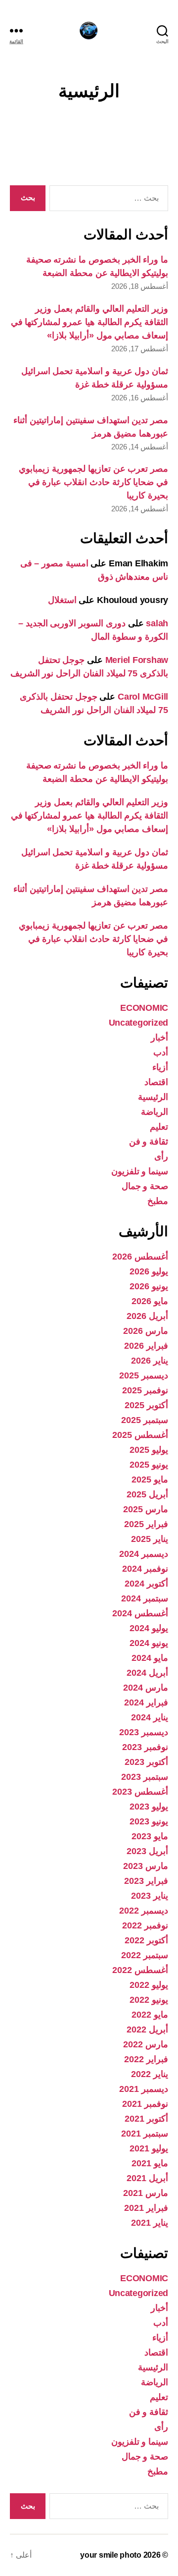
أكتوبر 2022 (146, 1940)
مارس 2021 (146, 2193)
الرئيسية (153, 1097)
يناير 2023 (150, 1896)
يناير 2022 (150, 2074)
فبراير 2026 (146, 1346)
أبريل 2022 (147, 2029)
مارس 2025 (146, 1509)
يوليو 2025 (149, 1450)
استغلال (62, 600)
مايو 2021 (150, 2163)
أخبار (159, 1038)
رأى (161, 1156)
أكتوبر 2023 (146, 1762)
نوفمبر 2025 (145, 1390)
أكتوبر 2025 (146, 1405)
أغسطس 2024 (140, 1613)
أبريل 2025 (147, 1494)
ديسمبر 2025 (144, 1375)
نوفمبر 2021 (145, 2104)
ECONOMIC (144, 1008)
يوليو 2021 (149, 2148)
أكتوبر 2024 (146, 1584)
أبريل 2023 (147, 1851)
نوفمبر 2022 (145, 1925)
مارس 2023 (146, 1866)
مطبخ (158, 1201)
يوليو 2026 (149, 1271)
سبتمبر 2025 (145, 1420)
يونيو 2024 (149, 1643)
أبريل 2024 (147, 1673)
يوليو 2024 (149, 1628)
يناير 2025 (150, 1539)
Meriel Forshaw (137, 660)
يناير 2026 (150, 1361)
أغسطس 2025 (140, 1435)
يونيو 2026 (149, 1286)
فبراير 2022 (146, 2059)
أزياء (160, 1067)
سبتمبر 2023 (145, 1777)
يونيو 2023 (149, 1821)
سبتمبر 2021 (145, 2134)
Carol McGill (143, 697)
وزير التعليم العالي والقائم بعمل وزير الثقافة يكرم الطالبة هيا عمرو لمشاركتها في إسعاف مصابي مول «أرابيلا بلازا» (89, 322)
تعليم (159, 1127)
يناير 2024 (150, 1717)
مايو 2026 (150, 1301)
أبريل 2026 (147, 1316)
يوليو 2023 (149, 1807)
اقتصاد (156, 1082)
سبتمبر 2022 (145, 1955)
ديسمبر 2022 (144, 1911)
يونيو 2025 (149, 1465)
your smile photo (111, 2555)
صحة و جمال (145, 1186)
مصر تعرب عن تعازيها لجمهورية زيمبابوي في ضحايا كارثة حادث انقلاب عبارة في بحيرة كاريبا (93, 482)
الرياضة (155, 1112)
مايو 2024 (150, 1658)
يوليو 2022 (149, 1985)
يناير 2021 (150, 2223)
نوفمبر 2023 (145, 1747)
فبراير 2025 (146, 1524)
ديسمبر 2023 (144, 1732)
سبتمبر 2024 (145, 1598)
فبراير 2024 (146, 1702)
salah (157, 623)
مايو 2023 (150, 1836)
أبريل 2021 (147, 2178)
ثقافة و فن (149, 1142)
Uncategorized (139, 1023)
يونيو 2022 (149, 2000)
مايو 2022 (150, 2015)
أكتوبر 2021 (146, 2119)
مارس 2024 (146, 1688)
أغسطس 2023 (140, 1792)
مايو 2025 (150, 1480)
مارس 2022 (146, 2044)
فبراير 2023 (146, 1881)
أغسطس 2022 (140, 1970)
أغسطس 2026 (140, 1257)
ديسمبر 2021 (144, 2089)
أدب (161, 1052)
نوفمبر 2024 (145, 1569)
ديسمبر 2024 (144, 1554)
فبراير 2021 (146, 2208)
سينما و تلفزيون (140, 1171)
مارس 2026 (146, 1331)
